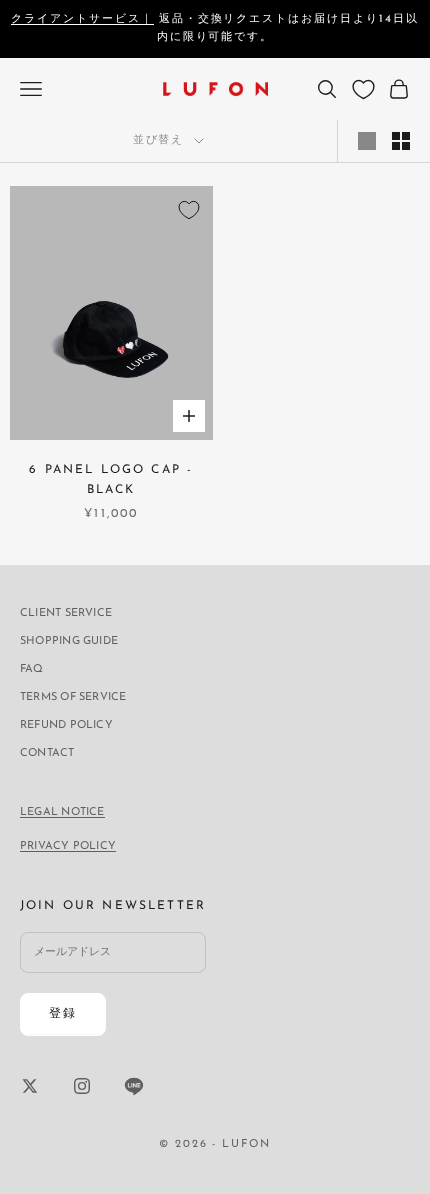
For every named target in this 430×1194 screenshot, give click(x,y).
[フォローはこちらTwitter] (30, 1086)
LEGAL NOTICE (62, 812)
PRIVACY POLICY (68, 846)
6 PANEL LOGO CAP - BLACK (111, 480)
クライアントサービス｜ (82, 19)
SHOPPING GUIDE (69, 641)
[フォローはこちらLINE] (134, 1086)
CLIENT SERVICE (66, 613)
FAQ (32, 669)
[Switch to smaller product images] (401, 141)
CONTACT (47, 753)
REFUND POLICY (66, 725)
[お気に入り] (363, 89)
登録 (63, 1014)
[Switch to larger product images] (367, 141)
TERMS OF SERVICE (73, 697)
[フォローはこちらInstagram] (82, 1086)
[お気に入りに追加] (189, 210)
